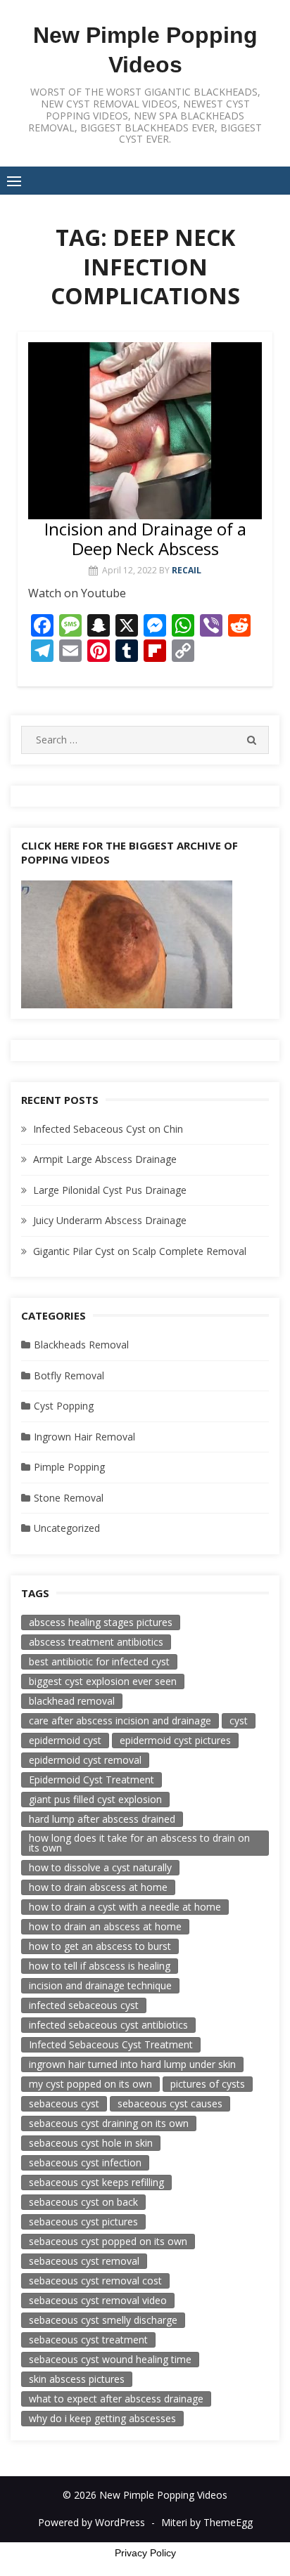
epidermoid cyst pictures (175, 1740)
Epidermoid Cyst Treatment (92, 1780)
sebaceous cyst (64, 2103)
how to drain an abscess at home (105, 1926)
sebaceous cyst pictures (83, 2222)
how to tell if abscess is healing (100, 1966)
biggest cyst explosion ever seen (103, 1681)
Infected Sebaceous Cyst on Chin (108, 1129)
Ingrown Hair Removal (84, 1437)
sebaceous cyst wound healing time (110, 2359)
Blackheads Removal (81, 1345)
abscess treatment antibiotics (96, 1642)
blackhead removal (72, 1701)
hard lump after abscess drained (102, 1819)
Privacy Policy (145, 2553)
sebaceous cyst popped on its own (108, 2241)
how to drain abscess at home (98, 1887)
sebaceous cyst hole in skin (91, 2143)
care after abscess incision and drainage (120, 1720)
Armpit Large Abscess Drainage (105, 1159)
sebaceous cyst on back (83, 2202)
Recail (187, 570)
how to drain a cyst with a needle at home (125, 1907)
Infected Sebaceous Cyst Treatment (111, 2044)
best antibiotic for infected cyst (99, 1661)
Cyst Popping (64, 1406)
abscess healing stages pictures (101, 1622)
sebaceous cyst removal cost (95, 2281)
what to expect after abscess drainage (116, 2399)
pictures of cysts (208, 2084)
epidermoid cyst (65, 1740)
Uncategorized (67, 1528)
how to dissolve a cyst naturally (100, 1867)
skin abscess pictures (77, 2379)
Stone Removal (69, 1498)
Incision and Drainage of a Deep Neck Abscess (145, 539)
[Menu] (14, 181)
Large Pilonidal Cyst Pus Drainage (110, 1190)
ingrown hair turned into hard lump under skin (132, 2064)
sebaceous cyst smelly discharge (103, 2320)
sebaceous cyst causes (170, 2103)
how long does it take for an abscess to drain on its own (139, 1843)
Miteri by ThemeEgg (207, 2522)
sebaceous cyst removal (84, 2261)
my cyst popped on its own (90, 2084)
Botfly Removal (69, 1375)
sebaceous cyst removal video (98, 2300)
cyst (239, 1720)
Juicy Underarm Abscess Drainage (110, 1220)
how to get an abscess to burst (100, 1946)
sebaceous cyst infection (85, 2162)
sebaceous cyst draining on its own (109, 2123)
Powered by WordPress (92, 2522)
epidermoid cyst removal (85, 1760)
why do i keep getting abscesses (102, 2418)
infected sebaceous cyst (84, 2005)
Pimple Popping (69, 1467)
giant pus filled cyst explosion (95, 1799)
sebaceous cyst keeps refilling (96, 2182)
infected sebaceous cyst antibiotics (108, 2025)
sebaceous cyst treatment (88, 2340)
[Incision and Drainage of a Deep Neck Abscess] (145, 431)
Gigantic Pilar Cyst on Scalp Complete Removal (140, 1251)
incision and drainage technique (100, 1985)
